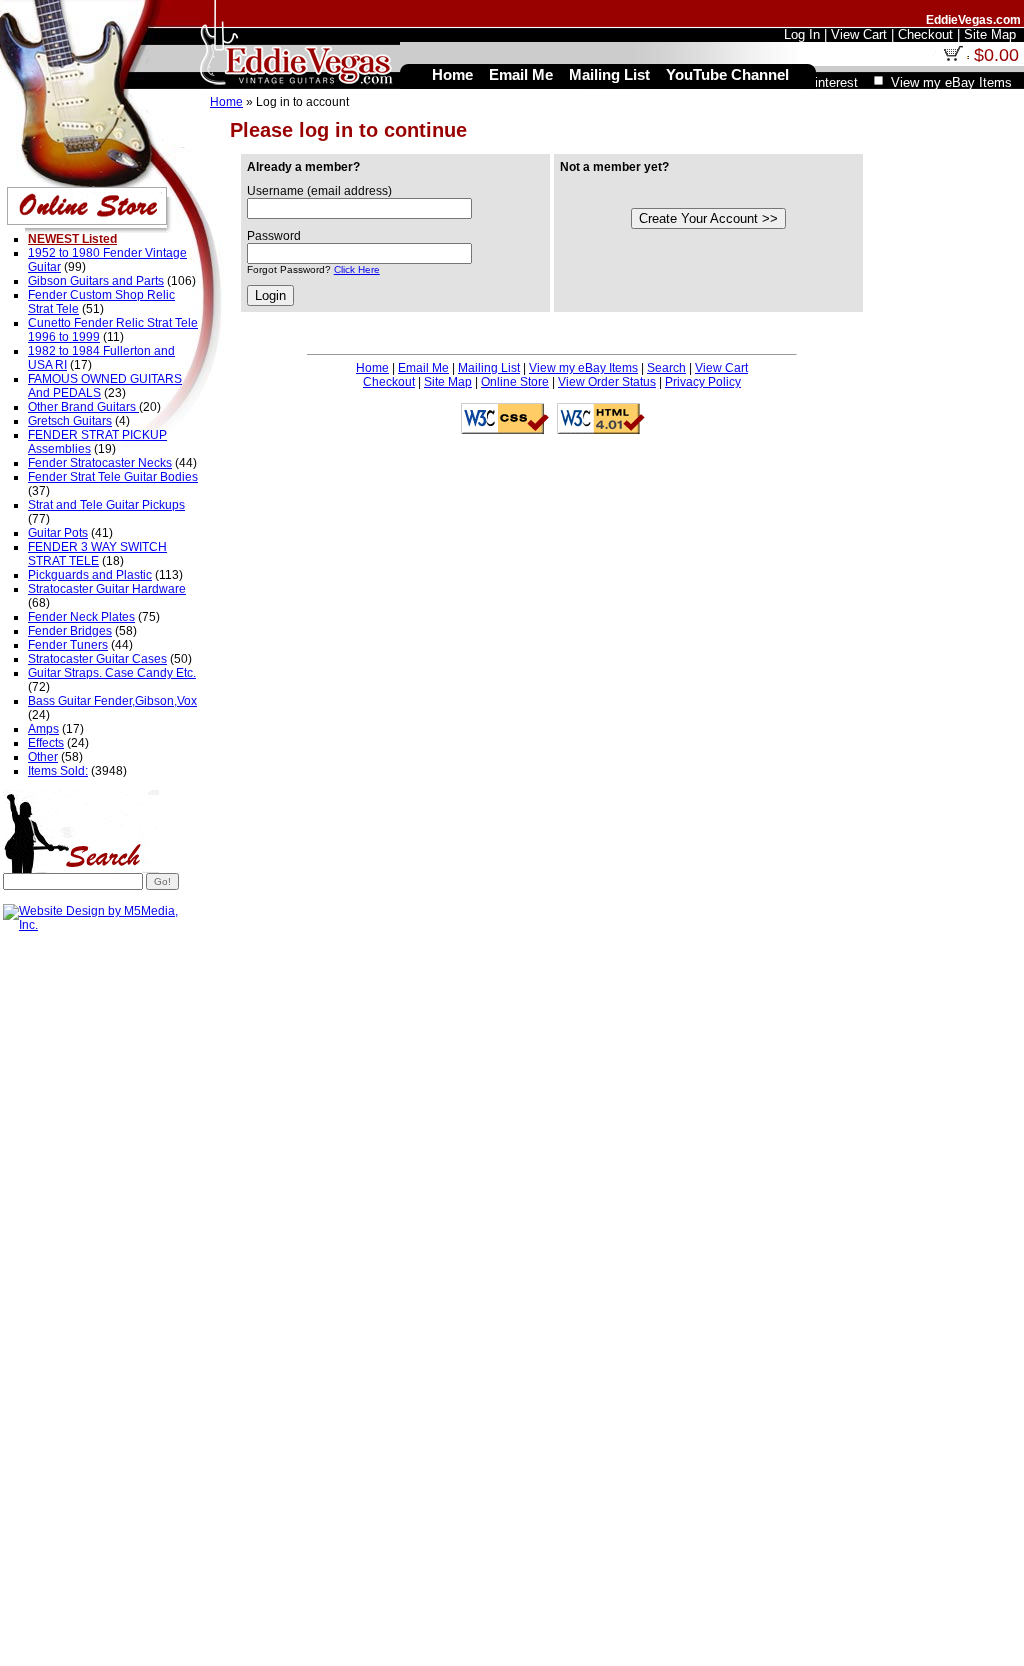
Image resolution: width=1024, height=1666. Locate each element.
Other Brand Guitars (83, 407)
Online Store (515, 382)
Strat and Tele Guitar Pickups (106, 505)
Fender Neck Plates (81, 617)
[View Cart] (953, 57)
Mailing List (489, 368)
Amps (43, 729)
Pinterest (832, 82)
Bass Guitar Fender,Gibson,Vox (112, 701)
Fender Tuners (68, 645)
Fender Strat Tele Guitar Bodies (113, 477)
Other (43, 757)
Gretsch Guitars (70, 421)
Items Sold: (58, 771)
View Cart (721, 368)
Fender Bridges (70, 631)
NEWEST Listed (72, 239)
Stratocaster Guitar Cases (97, 659)
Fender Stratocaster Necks (100, 463)
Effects (46, 743)
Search (666, 368)
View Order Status (607, 382)
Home (226, 102)
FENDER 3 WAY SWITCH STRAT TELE (97, 554)
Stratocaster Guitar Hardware (107, 589)
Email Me (423, 368)
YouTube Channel (727, 74)
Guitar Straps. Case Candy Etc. (112, 673)
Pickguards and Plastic (90, 575)
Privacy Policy (703, 382)
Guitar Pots (58, 533)
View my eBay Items (583, 368)
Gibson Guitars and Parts (96, 281)
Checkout (389, 382)
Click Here (357, 269)
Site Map (448, 382)
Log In (802, 34)
